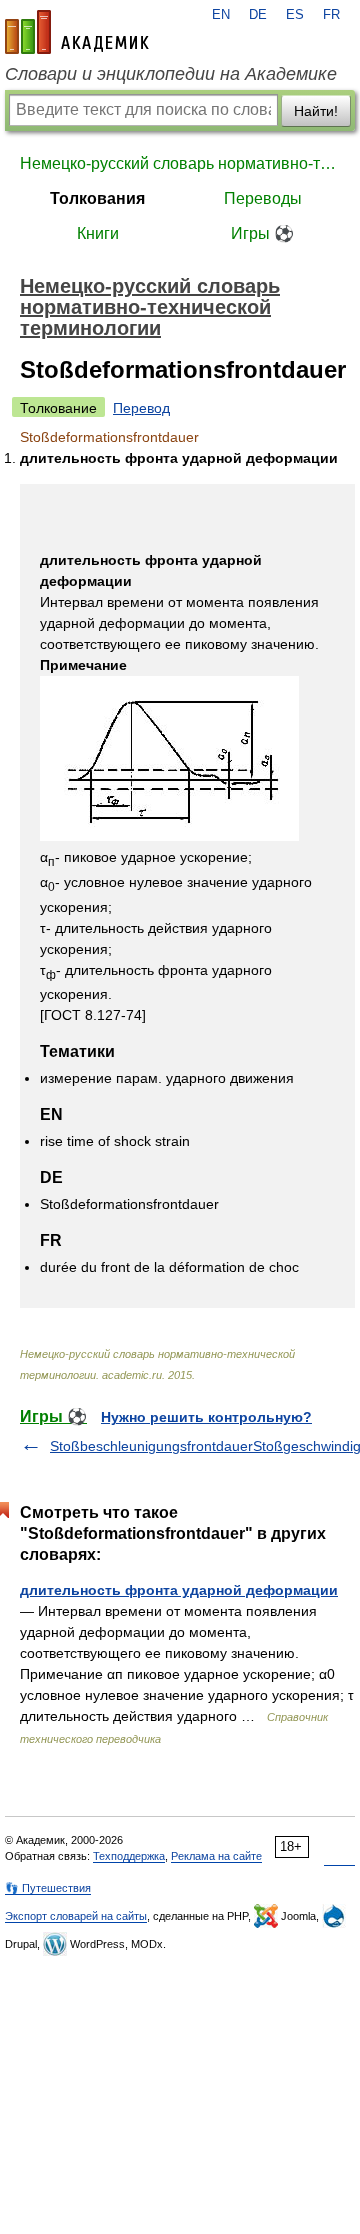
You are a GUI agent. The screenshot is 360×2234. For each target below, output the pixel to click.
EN (221, 15)
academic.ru (77, 32)
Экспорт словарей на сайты (76, 1916)
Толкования (97, 198)
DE (258, 15)
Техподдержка (129, 1856)
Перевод (141, 408)
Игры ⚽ (262, 233)
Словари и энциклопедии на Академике (171, 74)
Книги (98, 233)
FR (331, 15)
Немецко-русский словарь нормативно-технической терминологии (180, 163)
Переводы (263, 198)
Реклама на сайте (216, 1856)
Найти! (316, 111)
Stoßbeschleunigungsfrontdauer (151, 1446)
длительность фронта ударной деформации (179, 1590)
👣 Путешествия (48, 1888)
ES (295, 15)
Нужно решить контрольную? (206, 1417)
